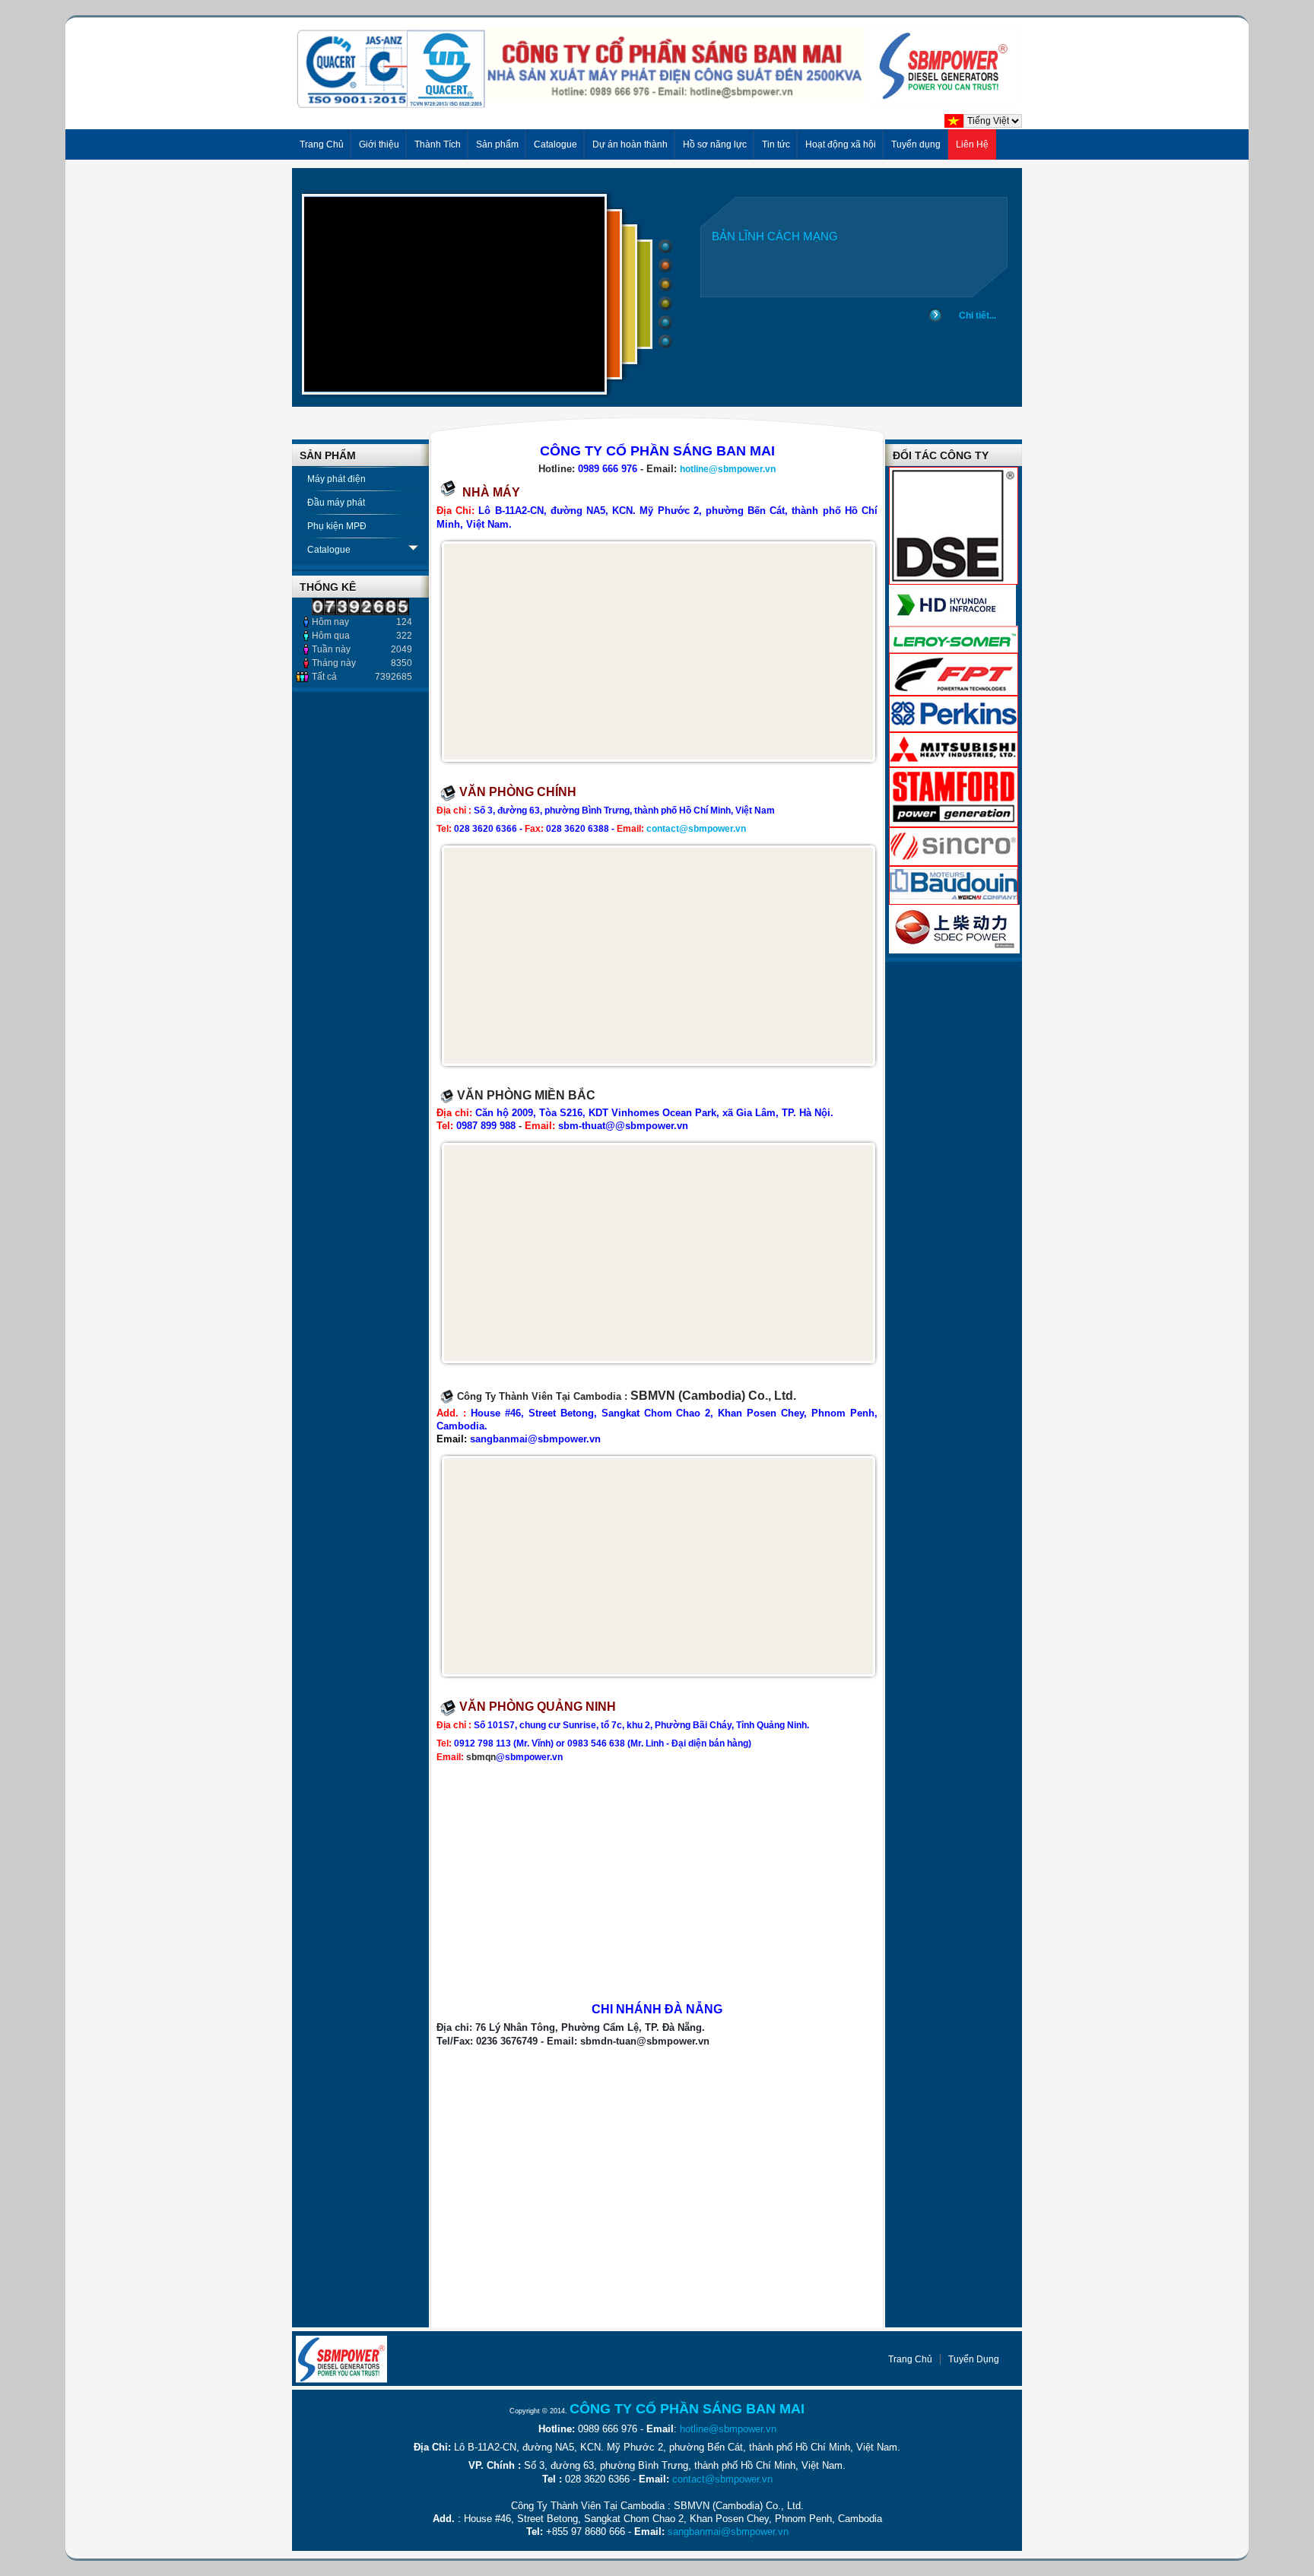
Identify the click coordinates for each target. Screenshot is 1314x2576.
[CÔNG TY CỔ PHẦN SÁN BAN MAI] (341, 2359)
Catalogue (329, 550)
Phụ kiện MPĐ (337, 526)
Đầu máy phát (336, 503)
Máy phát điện (336, 479)
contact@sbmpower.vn (696, 829)
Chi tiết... (978, 316)
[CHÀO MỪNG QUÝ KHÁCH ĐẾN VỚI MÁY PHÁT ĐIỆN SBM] (657, 105)
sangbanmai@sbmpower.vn (728, 2532)
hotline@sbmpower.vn (728, 469)
